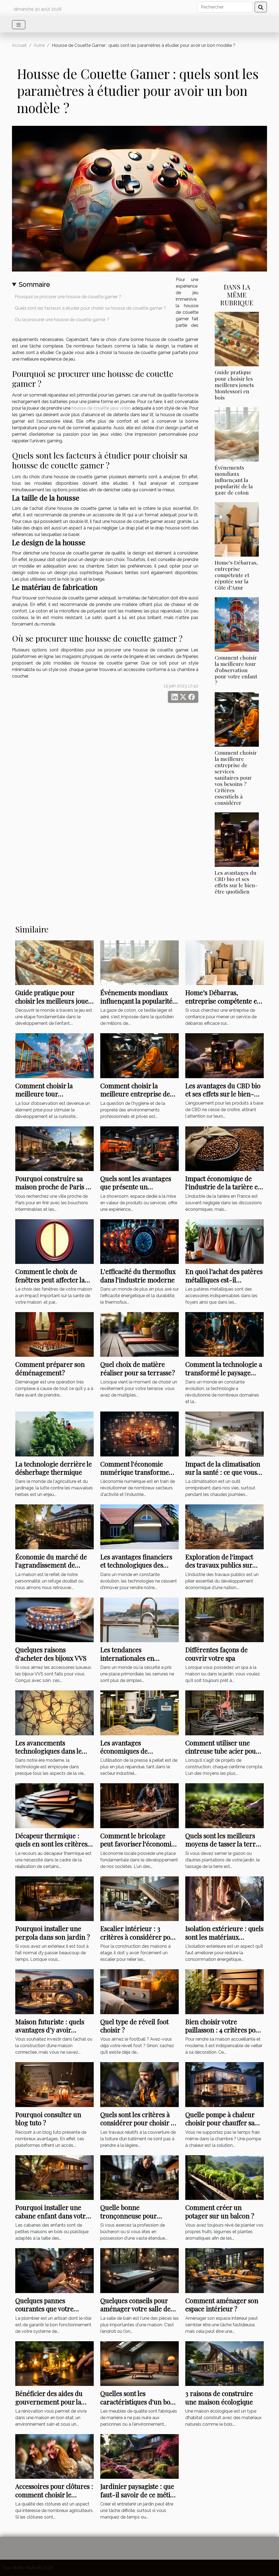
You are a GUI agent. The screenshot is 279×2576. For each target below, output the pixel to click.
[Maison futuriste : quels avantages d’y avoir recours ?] (54, 1991)
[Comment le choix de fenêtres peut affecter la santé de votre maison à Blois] (54, 1241)
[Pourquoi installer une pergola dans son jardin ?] (54, 1898)
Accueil (19, 45)
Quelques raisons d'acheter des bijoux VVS (51, 1654)
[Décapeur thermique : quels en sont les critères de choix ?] (54, 1805)
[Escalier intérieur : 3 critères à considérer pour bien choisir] (139, 1898)
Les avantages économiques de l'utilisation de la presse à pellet (137, 1755)
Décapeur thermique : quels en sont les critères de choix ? (51, 1844)
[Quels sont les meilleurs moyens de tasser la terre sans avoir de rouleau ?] (225, 1805)
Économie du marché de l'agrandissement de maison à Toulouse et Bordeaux (51, 1569)
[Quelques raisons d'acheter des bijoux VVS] (54, 1619)
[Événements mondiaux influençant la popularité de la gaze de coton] (237, 434)
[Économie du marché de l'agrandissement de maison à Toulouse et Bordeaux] (54, 1527)
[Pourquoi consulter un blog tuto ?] (54, 2084)
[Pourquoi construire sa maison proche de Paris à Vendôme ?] (54, 1148)
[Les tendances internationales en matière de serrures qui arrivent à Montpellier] (139, 1619)
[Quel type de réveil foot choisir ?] (139, 1991)
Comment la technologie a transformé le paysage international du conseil (224, 1372)
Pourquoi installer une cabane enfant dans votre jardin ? (52, 2216)
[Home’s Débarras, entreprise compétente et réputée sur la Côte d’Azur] (237, 529)
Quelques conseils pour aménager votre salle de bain (135, 2309)
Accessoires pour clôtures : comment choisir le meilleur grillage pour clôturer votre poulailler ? (54, 2499)
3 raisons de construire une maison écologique (219, 2397)
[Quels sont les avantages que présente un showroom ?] (139, 1148)
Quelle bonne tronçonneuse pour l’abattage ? (128, 2216)
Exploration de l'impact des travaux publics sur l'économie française (219, 1565)
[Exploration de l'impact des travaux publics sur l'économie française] (225, 1527)
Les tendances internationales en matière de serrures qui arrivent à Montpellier (135, 1662)
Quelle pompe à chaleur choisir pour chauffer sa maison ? (220, 2123)
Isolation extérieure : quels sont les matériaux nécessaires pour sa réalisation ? (224, 1941)
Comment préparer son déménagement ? (50, 1368)
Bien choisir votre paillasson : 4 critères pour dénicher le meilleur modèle (224, 2034)
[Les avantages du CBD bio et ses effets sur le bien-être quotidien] (237, 839)
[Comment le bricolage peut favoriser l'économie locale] (139, 1805)
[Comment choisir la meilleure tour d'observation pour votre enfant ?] (237, 624)
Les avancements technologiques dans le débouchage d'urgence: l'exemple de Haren (49, 1755)
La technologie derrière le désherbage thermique (54, 1468)
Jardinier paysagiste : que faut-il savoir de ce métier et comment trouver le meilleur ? (138, 2499)
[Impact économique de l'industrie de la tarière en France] (225, 1148)
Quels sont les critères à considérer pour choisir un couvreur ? (139, 2123)
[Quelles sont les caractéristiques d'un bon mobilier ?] (139, 2363)
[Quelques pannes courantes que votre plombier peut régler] (54, 2270)
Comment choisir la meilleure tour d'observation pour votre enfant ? (236, 670)
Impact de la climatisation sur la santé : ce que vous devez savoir (223, 1472)
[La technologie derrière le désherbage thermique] (54, 1434)
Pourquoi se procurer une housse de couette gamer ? (68, 297)
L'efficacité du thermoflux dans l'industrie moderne (138, 1275)
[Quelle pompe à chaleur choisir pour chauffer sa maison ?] (225, 2084)
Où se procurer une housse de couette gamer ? (62, 320)
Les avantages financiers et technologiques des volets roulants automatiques (136, 1569)
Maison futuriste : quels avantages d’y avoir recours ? (50, 2030)
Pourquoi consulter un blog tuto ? (48, 2118)
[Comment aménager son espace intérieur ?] (225, 2270)
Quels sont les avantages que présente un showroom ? (136, 1187)
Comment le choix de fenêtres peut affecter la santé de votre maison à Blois (50, 1284)
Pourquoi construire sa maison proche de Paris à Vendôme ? (52, 1187)
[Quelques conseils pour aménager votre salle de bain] (139, 2270)
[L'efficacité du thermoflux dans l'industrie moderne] (139, 1241)
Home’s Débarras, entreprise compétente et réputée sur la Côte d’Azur (236, 575)
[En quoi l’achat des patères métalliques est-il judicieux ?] (225, 1241)
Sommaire (34, 284)
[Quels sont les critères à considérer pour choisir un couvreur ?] (139, 2084)
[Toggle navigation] (19, 25)
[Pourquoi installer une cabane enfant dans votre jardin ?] (54, 2177)
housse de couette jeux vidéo (101, 408)
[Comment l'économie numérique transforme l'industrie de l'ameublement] (139, 1434)
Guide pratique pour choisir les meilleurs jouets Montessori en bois (234, 385)
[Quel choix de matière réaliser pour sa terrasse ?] (139, 1334)
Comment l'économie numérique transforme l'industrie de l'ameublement (135, 1476)
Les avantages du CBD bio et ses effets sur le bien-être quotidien (236, 882)
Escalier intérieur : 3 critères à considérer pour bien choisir (139, 1937)
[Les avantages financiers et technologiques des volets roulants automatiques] (139, 1527)
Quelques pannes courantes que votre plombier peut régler (46, 2309)
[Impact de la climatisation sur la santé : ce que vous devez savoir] (225, 1434)
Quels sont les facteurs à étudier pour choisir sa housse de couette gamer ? (90, 308)
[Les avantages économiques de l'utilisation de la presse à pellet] (139, 1713)
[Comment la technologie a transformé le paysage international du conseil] (225, 1334)
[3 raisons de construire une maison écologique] (225, 2363)
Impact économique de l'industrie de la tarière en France (224, 1187)
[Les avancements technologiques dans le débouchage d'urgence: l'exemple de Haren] (54, 1713)
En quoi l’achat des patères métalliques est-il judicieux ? (224, 1280)
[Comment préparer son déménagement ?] (54, 1334)
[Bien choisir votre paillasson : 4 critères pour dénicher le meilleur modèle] (225, 1991)
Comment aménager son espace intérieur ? (222, 2304)
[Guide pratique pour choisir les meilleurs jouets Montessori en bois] (237, 339)
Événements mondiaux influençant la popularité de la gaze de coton (234, 480)
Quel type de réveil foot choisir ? (134, 2026)
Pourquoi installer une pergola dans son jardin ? (53, 1932)
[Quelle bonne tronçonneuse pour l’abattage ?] (139, 2177)
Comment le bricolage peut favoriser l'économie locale (137, 1844)
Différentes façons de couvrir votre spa (216, 1654)
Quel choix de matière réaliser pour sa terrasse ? (138, 1368)
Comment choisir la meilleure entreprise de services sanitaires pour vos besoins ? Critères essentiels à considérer (236, 778)
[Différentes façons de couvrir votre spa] (225, 1619)
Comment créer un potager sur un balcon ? (220, 2211)
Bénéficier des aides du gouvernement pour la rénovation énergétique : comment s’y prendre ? (52, 2406)
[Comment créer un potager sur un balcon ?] (225, 2177)
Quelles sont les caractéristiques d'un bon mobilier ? (137, 2402)
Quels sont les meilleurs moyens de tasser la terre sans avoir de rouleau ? (222, 1844)
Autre (39, 45)
